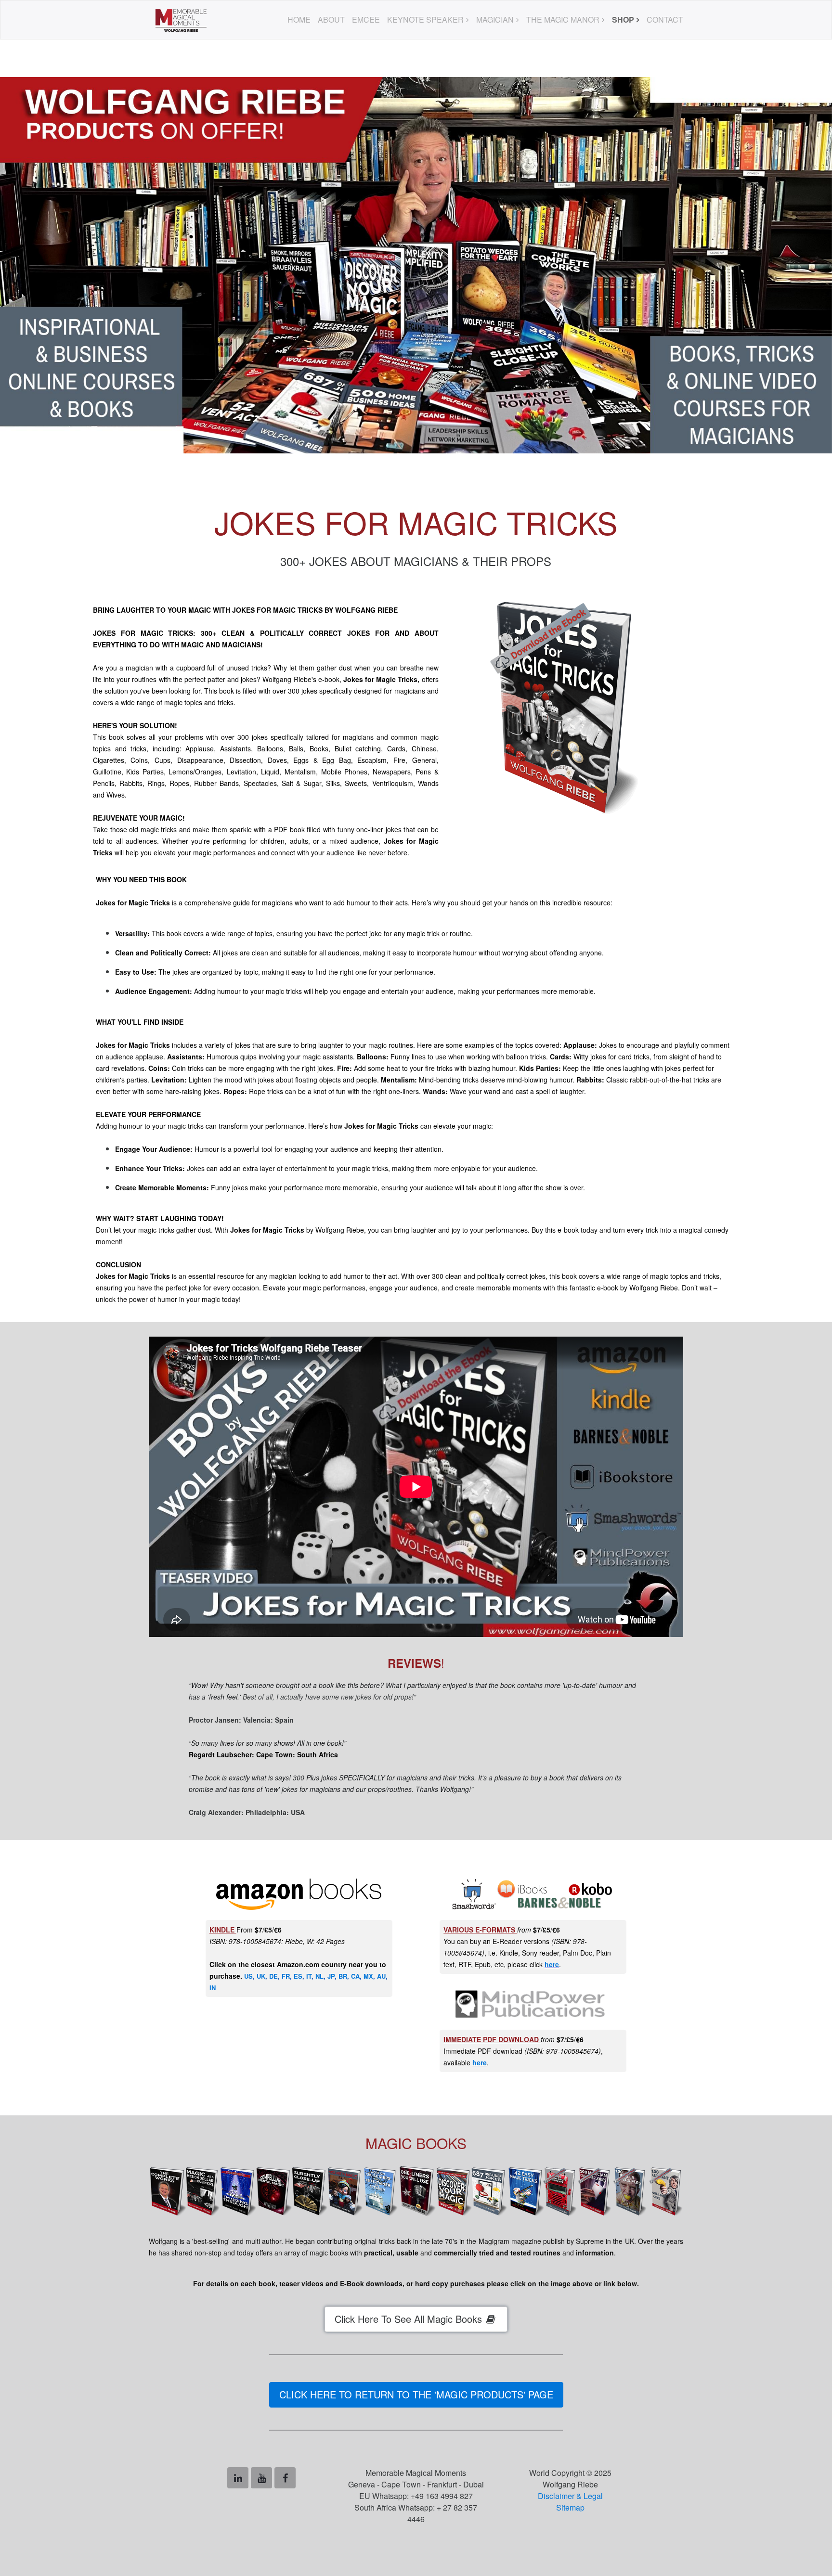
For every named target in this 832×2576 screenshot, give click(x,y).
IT (309, 1976)
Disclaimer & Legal (570, 2496)
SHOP (623, 19)
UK (261, 1976)
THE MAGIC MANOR (563, 19)
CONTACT (665, 19)
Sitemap (570, 2507)
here (552, 1964)
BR (343, 1976)
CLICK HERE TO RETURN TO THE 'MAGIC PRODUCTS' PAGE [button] (416, 2394)
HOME (299, 19)
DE (273, 1976)
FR (286, 1976)
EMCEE (366, 19)
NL (319, 1976)
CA (355, 1976)
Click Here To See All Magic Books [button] (410, 2319)
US (248, 1976)
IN (213, 1988)
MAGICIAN (495, 19)
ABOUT (331, 19)
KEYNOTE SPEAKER (425, 19)
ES (298, 1976)
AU (381, 1976)
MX (368, 1976)
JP (331, 1976)
